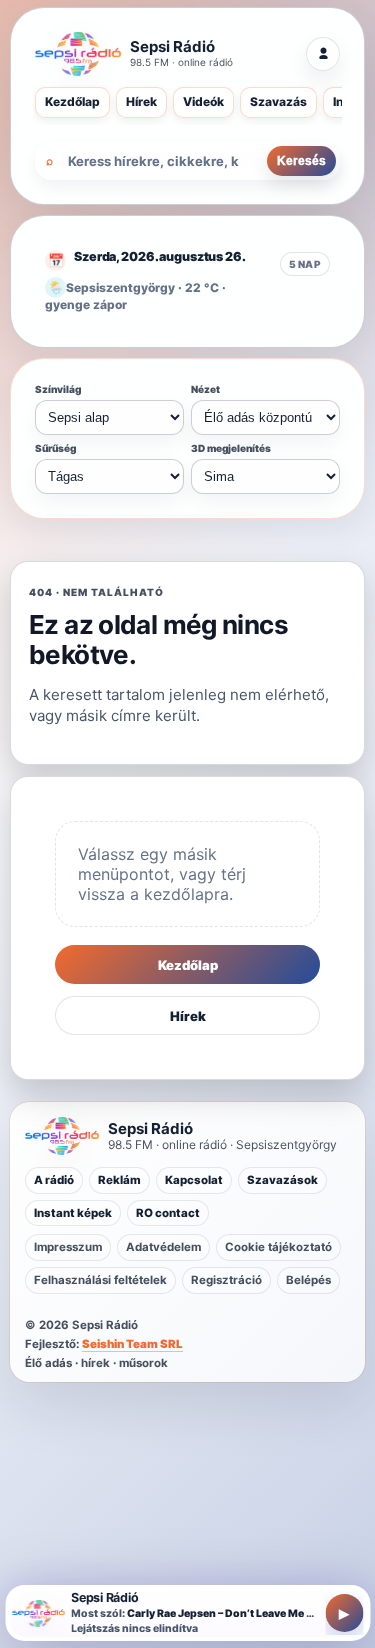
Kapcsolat (194, 1180)
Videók (203, 101)
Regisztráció (226, 1280)
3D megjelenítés (231, 448)
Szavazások (282, 1180)
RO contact (168, 1213)
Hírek (141, 101)
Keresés (301, 161)
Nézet (205, 389)
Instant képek (73, 1213)
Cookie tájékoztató (278, 1247)
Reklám (119, 1180)
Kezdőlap (72, 101)
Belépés (308, 1280)
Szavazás (278, 101)
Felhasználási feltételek (100, 1280)
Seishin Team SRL (132, 1344)
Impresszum (68, 1247)
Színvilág (58, 389)
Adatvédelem (163, 1247)
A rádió (54, 1180)
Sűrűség (55, 448)
